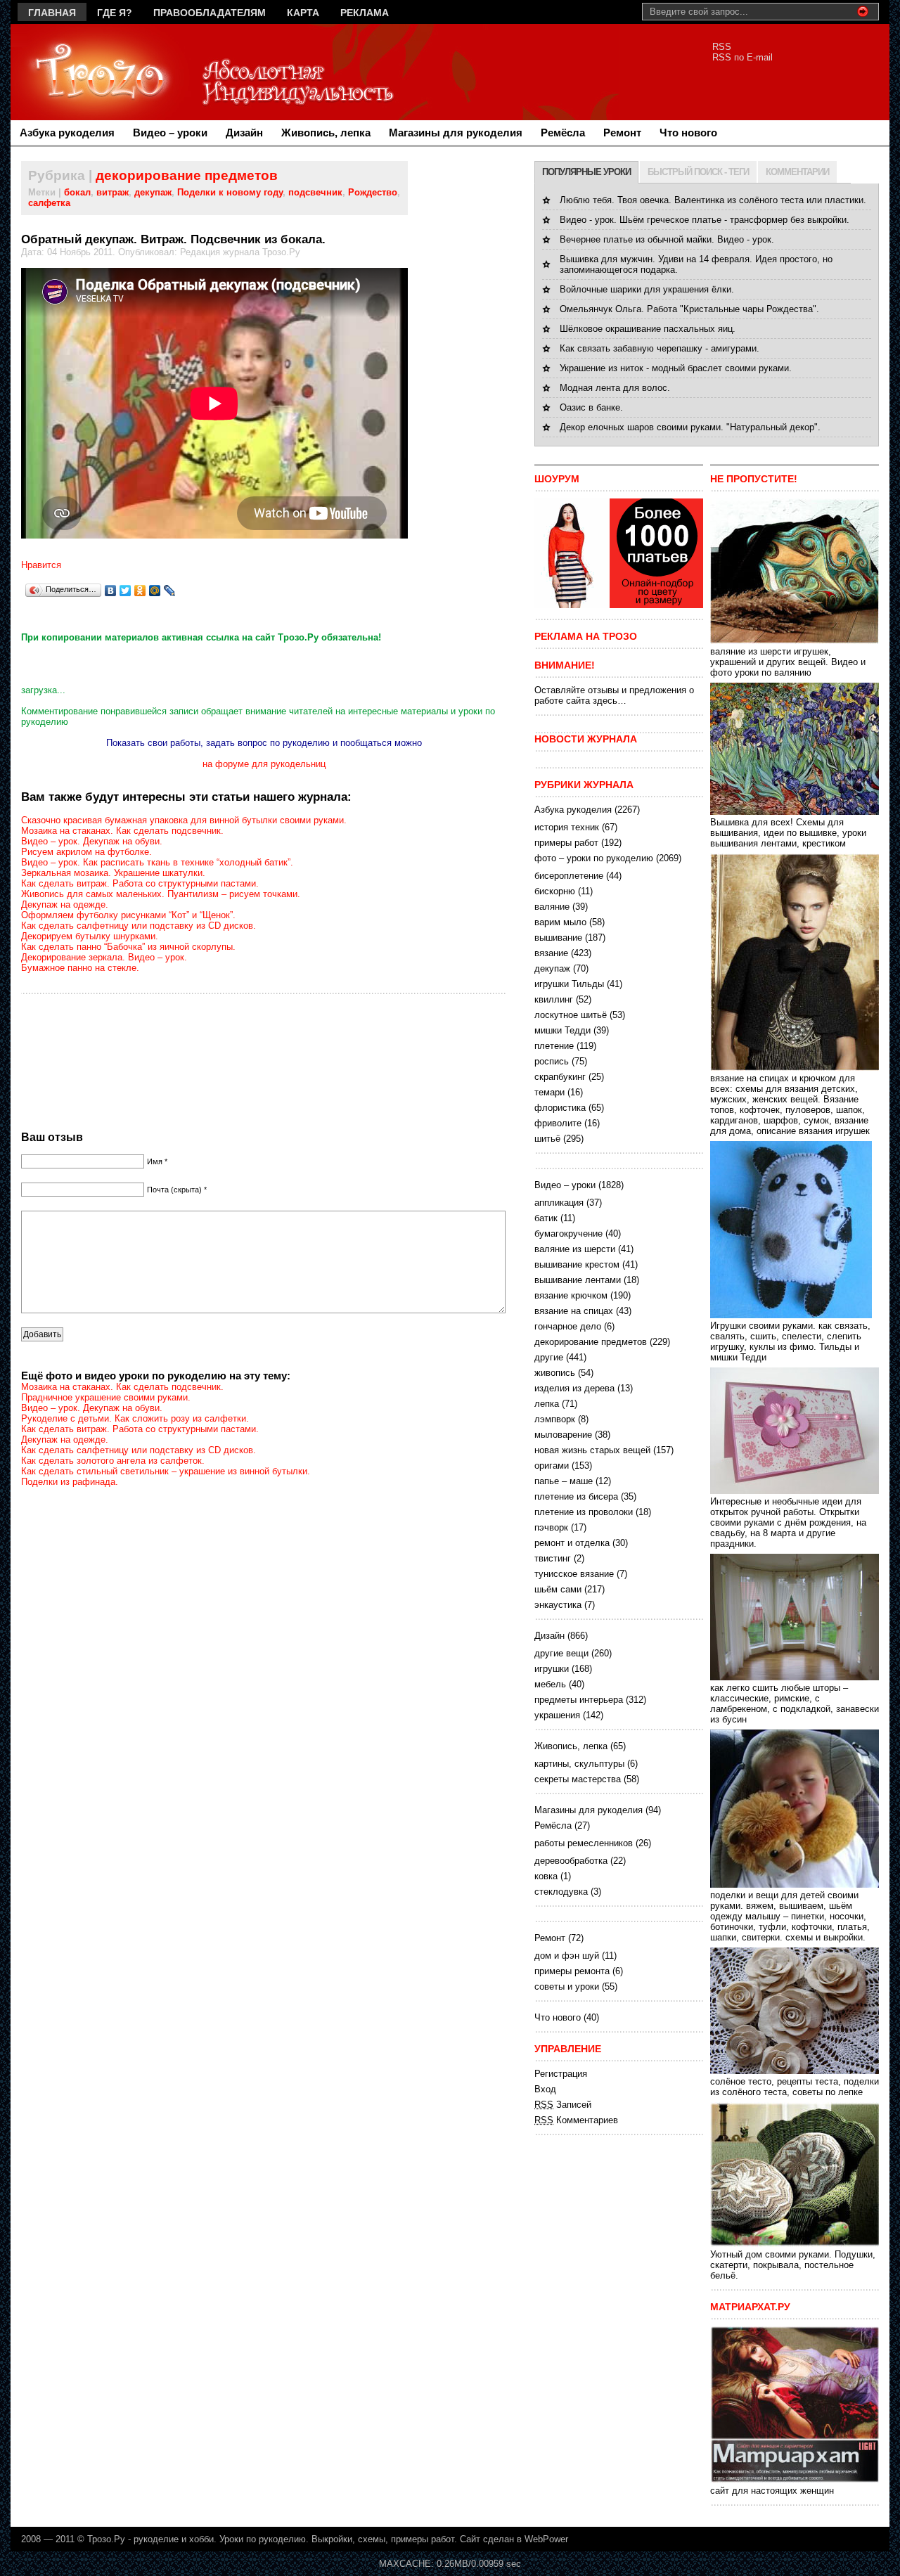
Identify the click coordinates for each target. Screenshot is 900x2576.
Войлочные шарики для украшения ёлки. (647, 289)
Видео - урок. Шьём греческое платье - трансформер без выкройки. (705, 220)
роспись (552, 1061)
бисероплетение (569, 876)
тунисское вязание (574, 1574)
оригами (552, 1466)
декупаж (153, 192)
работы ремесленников (584, 1843)
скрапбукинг (560, 1077)
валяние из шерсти (575, 1249)
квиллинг (554, 999)
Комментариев (576, 2120)
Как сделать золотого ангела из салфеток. (113, 1461)
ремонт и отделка (572, 1543)
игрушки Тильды (569, 984)
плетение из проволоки (584, 1512)
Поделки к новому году (230, 192)
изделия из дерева (574, 1388)
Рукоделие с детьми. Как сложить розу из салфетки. (135, 1418)
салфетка (49, 203)
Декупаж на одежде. (65, 904)
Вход (545, 2089)
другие (549, 1357)
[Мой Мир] (155, 591)
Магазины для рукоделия (456, 133)
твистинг (553, 1558)
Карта (303, 13)
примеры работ (566, 843)
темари (549, 1092)
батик (546, 1218)
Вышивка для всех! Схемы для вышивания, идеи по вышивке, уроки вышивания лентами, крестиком (788, 833)
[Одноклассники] (140, 591)
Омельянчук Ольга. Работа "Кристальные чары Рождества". (689, 309)
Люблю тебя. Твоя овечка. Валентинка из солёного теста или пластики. (713, 200)
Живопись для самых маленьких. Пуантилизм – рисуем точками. (161, 894)
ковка (546, 1876)
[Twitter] (126, 591)
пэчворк (551, 1527)
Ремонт (622, 133)
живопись (555, 1373)
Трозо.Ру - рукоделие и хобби (150, 2539)
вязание (551, 953)
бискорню (555, 891)
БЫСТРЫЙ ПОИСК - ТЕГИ (698, 172)
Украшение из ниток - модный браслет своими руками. (676, 368)
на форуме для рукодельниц (264, 764)
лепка (547, 1404)
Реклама (365, 13)
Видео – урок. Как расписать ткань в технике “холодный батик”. (157, 862)
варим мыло (560, 922)
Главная (52, 13)
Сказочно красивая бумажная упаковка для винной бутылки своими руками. (184, 820)
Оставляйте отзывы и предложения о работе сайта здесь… (614, 695)
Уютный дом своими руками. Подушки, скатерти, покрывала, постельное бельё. (793, 2265)
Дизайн (244, 133)
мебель (550, 1684)
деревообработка (571, 1861)
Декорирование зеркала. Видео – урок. (104, 957)
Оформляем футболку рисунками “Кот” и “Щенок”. (128, 915)
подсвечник (315, 192)
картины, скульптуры (579, 1764)
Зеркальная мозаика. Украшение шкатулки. (113, 873)
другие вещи (561, 1653)
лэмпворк (555, 1419)
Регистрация (561, 2074)
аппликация (559, 1203)
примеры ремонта (572, 1971)
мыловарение (563, 1435)
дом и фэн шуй (567, 1956)
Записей (563, 2105)
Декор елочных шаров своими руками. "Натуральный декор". (690, 427)
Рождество (373, 192)
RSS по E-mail (742, 57)
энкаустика (558, 1605)
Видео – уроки (170, 133)
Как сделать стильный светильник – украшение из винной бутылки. (166, 1471)
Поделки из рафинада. (70, 1482)
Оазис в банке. (591, 407)
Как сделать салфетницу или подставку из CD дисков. (139, 926)
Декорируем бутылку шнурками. (90, 936)
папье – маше (564, 1481)
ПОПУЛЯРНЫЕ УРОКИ (586, 172)
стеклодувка (561, 1892)
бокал (77, 192)
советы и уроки (567, 1986)
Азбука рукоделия (67, 133)
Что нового (688, 133)
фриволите (558, 1123)
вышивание (558, 938)
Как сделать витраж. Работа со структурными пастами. (140, 883)
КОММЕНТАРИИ (797, 172)
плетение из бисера (576, 1496)
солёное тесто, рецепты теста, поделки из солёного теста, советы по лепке (795, 2087)
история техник (567, 827)
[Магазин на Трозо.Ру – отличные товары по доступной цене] (619, 605)
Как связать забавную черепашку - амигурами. (660, 348)
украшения (557, 1715)
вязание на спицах (574, 1311)
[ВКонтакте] (111, 591)
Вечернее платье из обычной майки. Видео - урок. (667, 239)
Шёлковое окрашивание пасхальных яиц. (648, 329)
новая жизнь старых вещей (592, 1450)
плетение (554, 1046)
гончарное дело (568, 1326)
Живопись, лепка (326, 133)
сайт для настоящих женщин (772, 2491)
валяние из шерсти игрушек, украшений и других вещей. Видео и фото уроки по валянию (788, 662)
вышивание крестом (577, 1264)
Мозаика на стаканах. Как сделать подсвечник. (122, 831)
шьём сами (558, 1589)
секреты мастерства (578, 1779)
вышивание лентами (578, 1280)
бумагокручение (568, 1234)
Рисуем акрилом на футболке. (86, 852)
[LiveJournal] (170, 591)
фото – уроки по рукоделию (594, 858)
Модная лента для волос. (615, 388)
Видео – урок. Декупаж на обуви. (92, 841)
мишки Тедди (562, 1030)
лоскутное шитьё (571, 1015)
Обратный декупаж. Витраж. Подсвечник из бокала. (173, 239)
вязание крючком (571, 1295)
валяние (552, 907)
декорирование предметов (187, 175)
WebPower (546, 2539)
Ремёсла (563, 133)
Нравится (41, 565)
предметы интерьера (579, 1700)
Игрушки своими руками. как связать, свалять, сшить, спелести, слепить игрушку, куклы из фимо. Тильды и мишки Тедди (790, 1341)
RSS (722, 47)
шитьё (547, 1139)
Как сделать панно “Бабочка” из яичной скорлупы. (128, 947)
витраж (112, 192)
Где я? (115, 13)
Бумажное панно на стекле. (80, 968)
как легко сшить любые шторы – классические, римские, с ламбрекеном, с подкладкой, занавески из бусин (795, 1704)
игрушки (552, 1669)
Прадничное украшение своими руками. (106, 1397)
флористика (560, 1108)
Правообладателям (210, 13)
